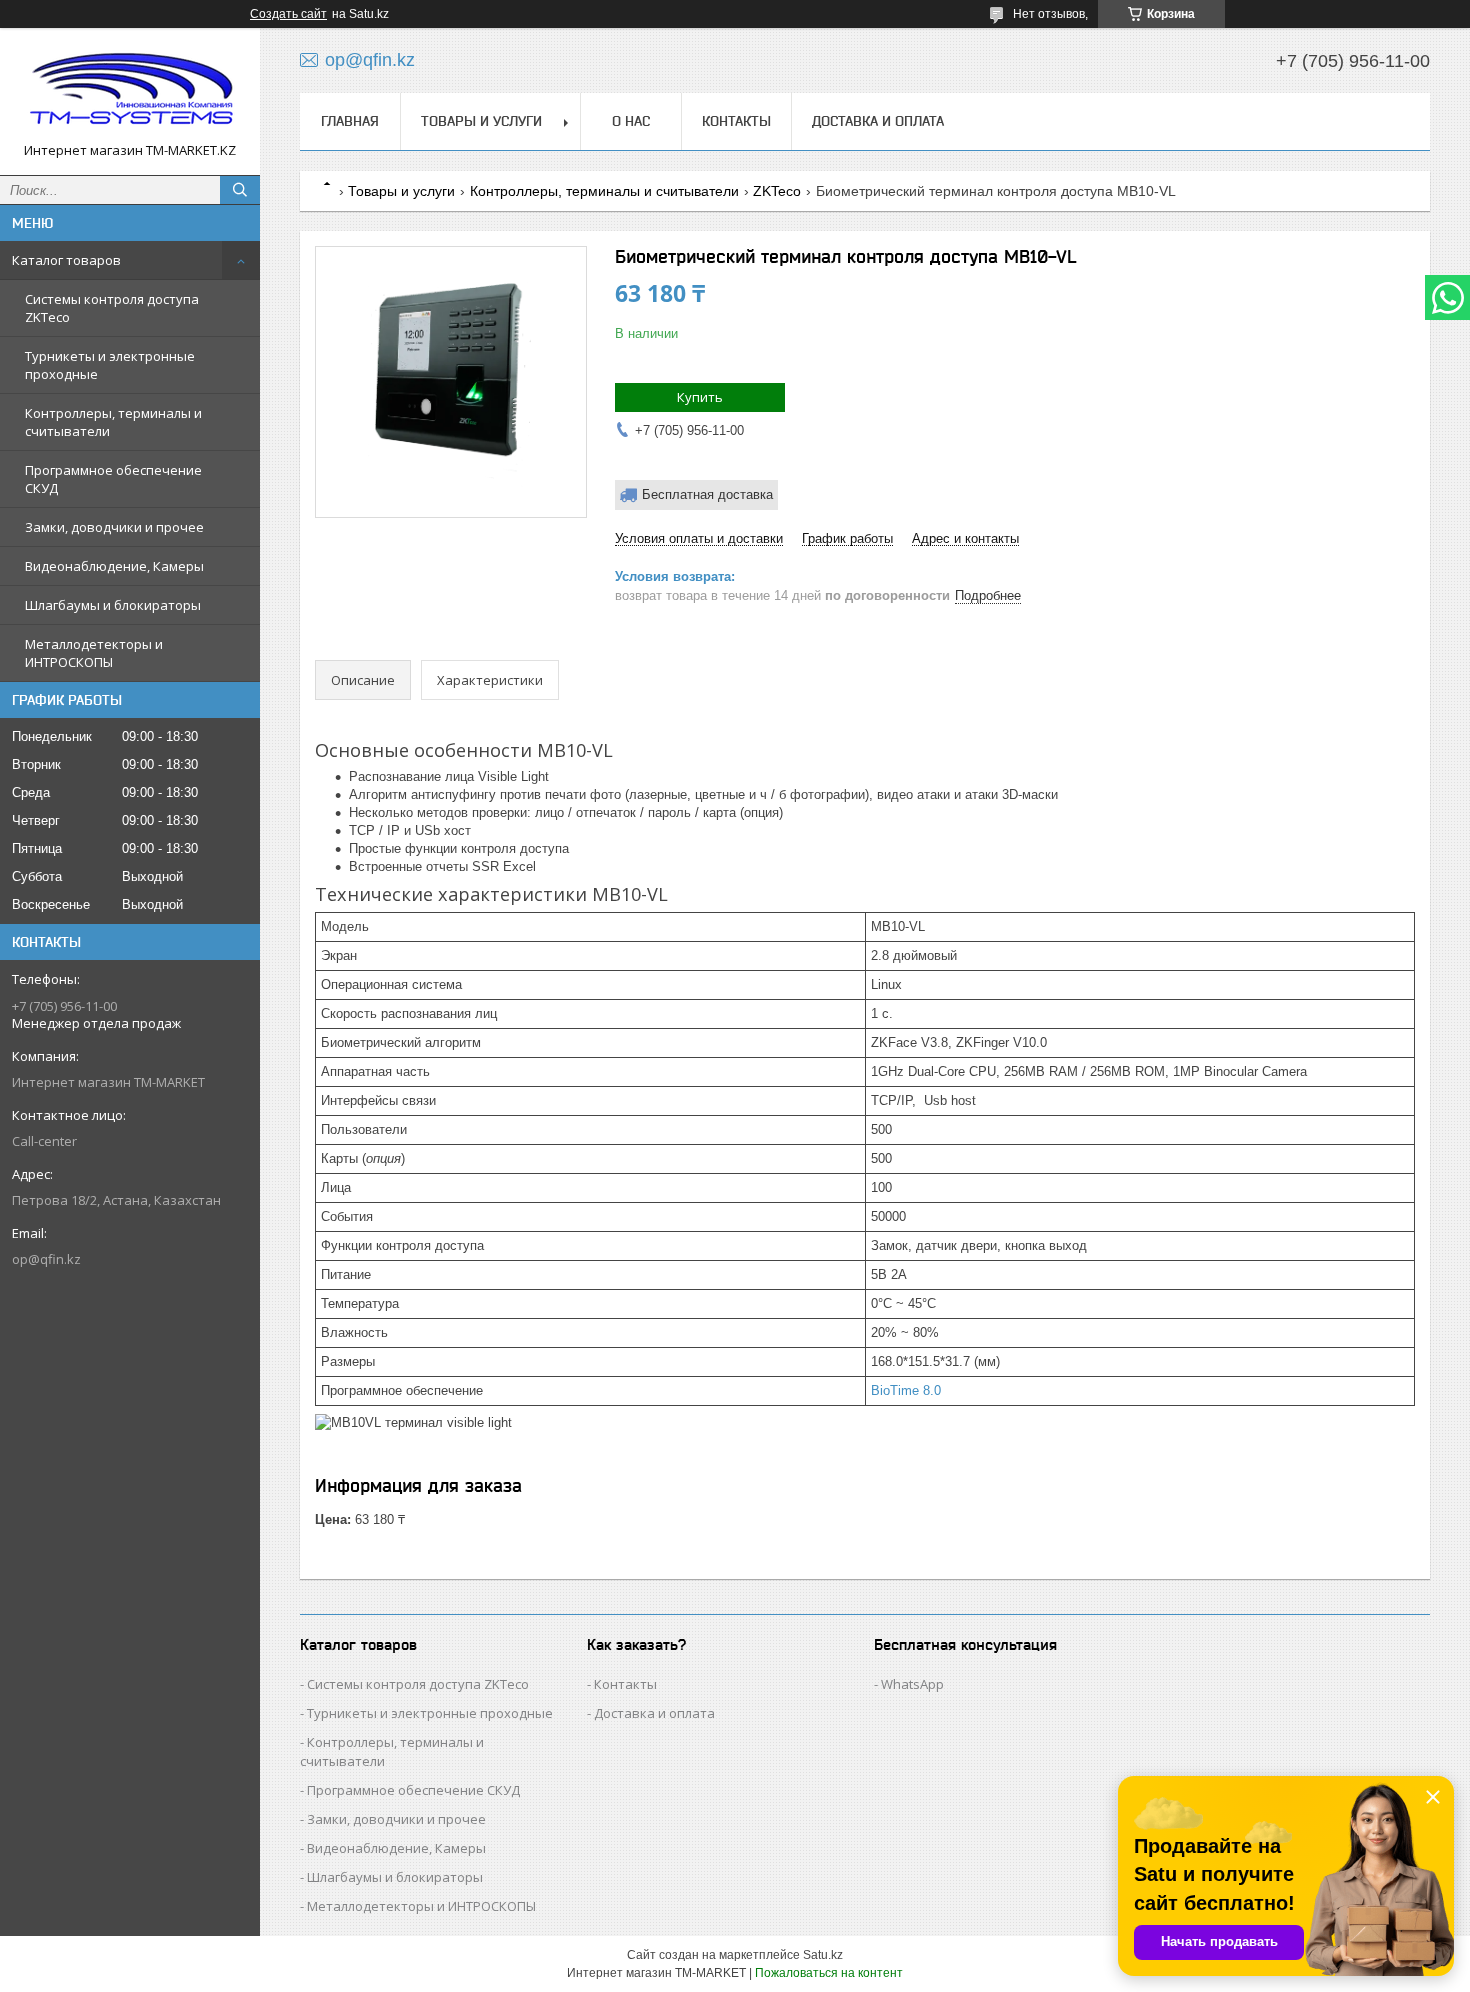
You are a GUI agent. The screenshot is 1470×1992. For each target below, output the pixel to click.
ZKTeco (777, 191)
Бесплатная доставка (707, 494)
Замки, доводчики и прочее (114, 527)
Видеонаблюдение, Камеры (114, 566)
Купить (700, 397)
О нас (631, 121)
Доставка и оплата (878, 121)
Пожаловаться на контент (829, 1973)
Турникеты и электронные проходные (110, 365)
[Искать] (240, 190)
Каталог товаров (66, 260)
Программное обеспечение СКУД (113, 479)
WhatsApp (912, 1684)
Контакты (736, 121)
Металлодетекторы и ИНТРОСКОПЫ (94, 653)
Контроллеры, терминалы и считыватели (113, 422)
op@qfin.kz (46, 1259)
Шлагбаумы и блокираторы (113, 605)
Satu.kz (823, 1955)
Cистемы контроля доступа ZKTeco (112, 308)
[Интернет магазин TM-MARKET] (130, 92)
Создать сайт (288, 14)
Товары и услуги (481, 121)
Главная (350, 121)
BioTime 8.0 (906, 1390)
